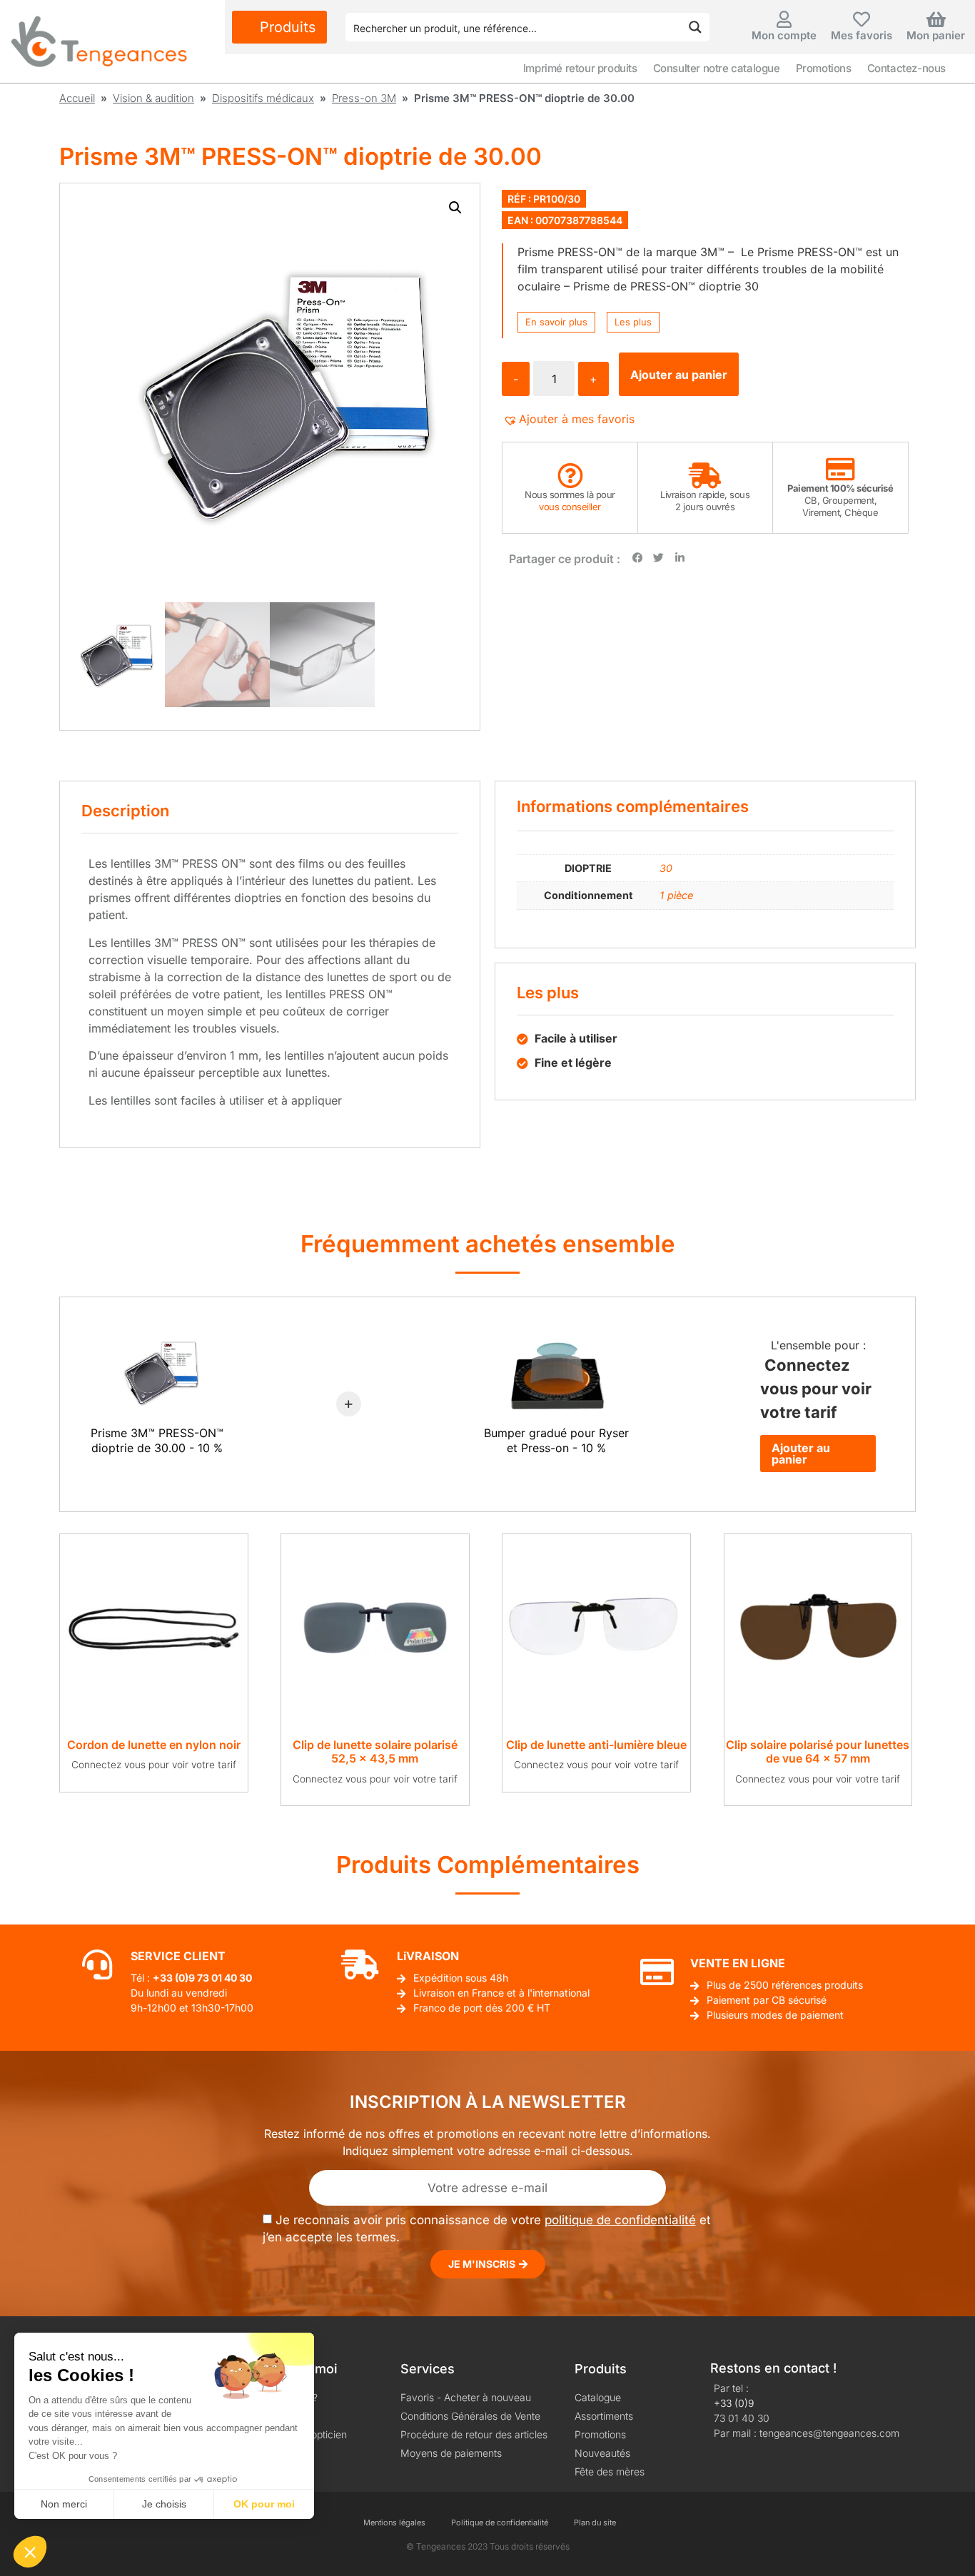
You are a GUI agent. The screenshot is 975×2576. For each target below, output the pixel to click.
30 (666, 868)
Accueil (77, 98)
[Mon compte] (784, 19)
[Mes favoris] (862, 19)
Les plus (633, 322)
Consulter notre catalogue (717, 68)
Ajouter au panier (679, 375)
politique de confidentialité (620, 2220)
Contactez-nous (906, 68)
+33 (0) (171, 1978)
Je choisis (164, 2504)
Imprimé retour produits (580, 68)
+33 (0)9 (734, 2403)
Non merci (64, 2504)
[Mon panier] (936, 19)
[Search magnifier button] (695, 27)
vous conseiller (570, 507)
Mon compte (784, 35)
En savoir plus (556, 322)
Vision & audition (153, 98)
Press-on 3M (364, 98)
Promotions (824, 68)
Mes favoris (862, 35)
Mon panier (936, 35)
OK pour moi (264, 2504)
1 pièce (676, 895)
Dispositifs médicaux (263, 98)
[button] (455, 208)
